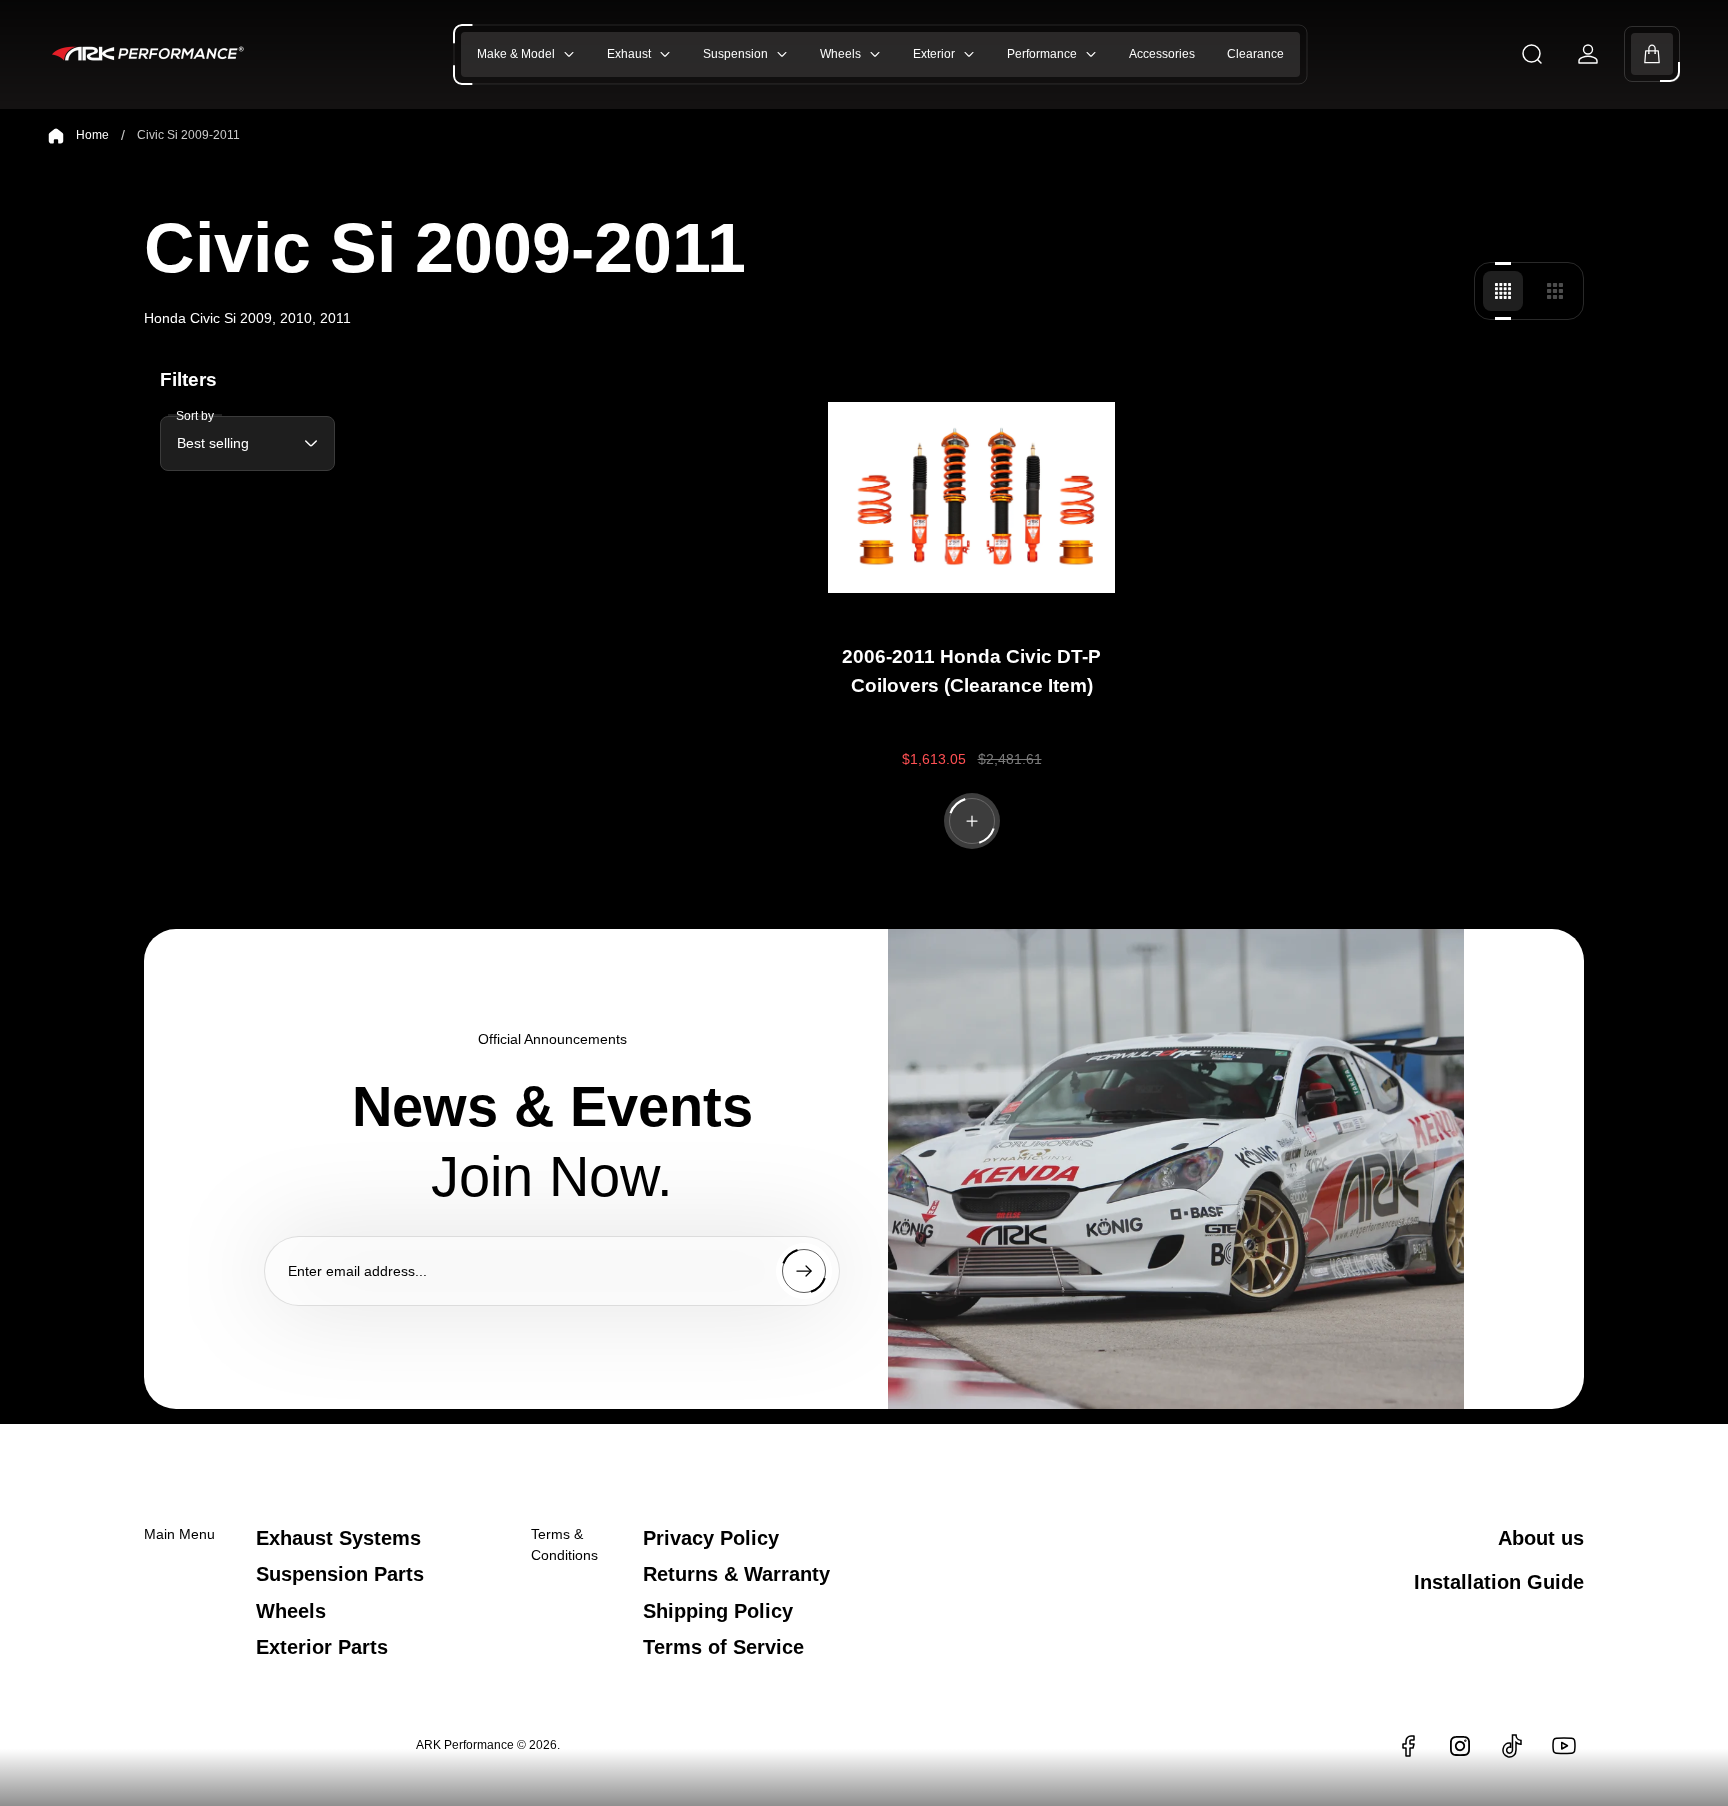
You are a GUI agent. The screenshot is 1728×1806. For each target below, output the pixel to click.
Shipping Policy (718, 1611)
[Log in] (1588, 54)
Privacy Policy (711, 1538)
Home (92, 135)
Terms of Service (723, 1647)
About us (1541, 1538)
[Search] (1532, 54)
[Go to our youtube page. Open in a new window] (1564, 1746)
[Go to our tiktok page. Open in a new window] (1512, 1746)
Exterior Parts (322, 1647)
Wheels (291, 1611)
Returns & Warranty (736, 1574)
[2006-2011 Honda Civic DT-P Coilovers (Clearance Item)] (971, 498)
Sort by (195, 416)
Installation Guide (1499, 1582)
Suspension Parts (340, 1574)
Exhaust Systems (338, 1538)
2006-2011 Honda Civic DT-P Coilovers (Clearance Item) (971, 671)
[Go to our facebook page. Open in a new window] (1408, 1746)
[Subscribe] (804, 1271)
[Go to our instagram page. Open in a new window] (1460, 1746)
